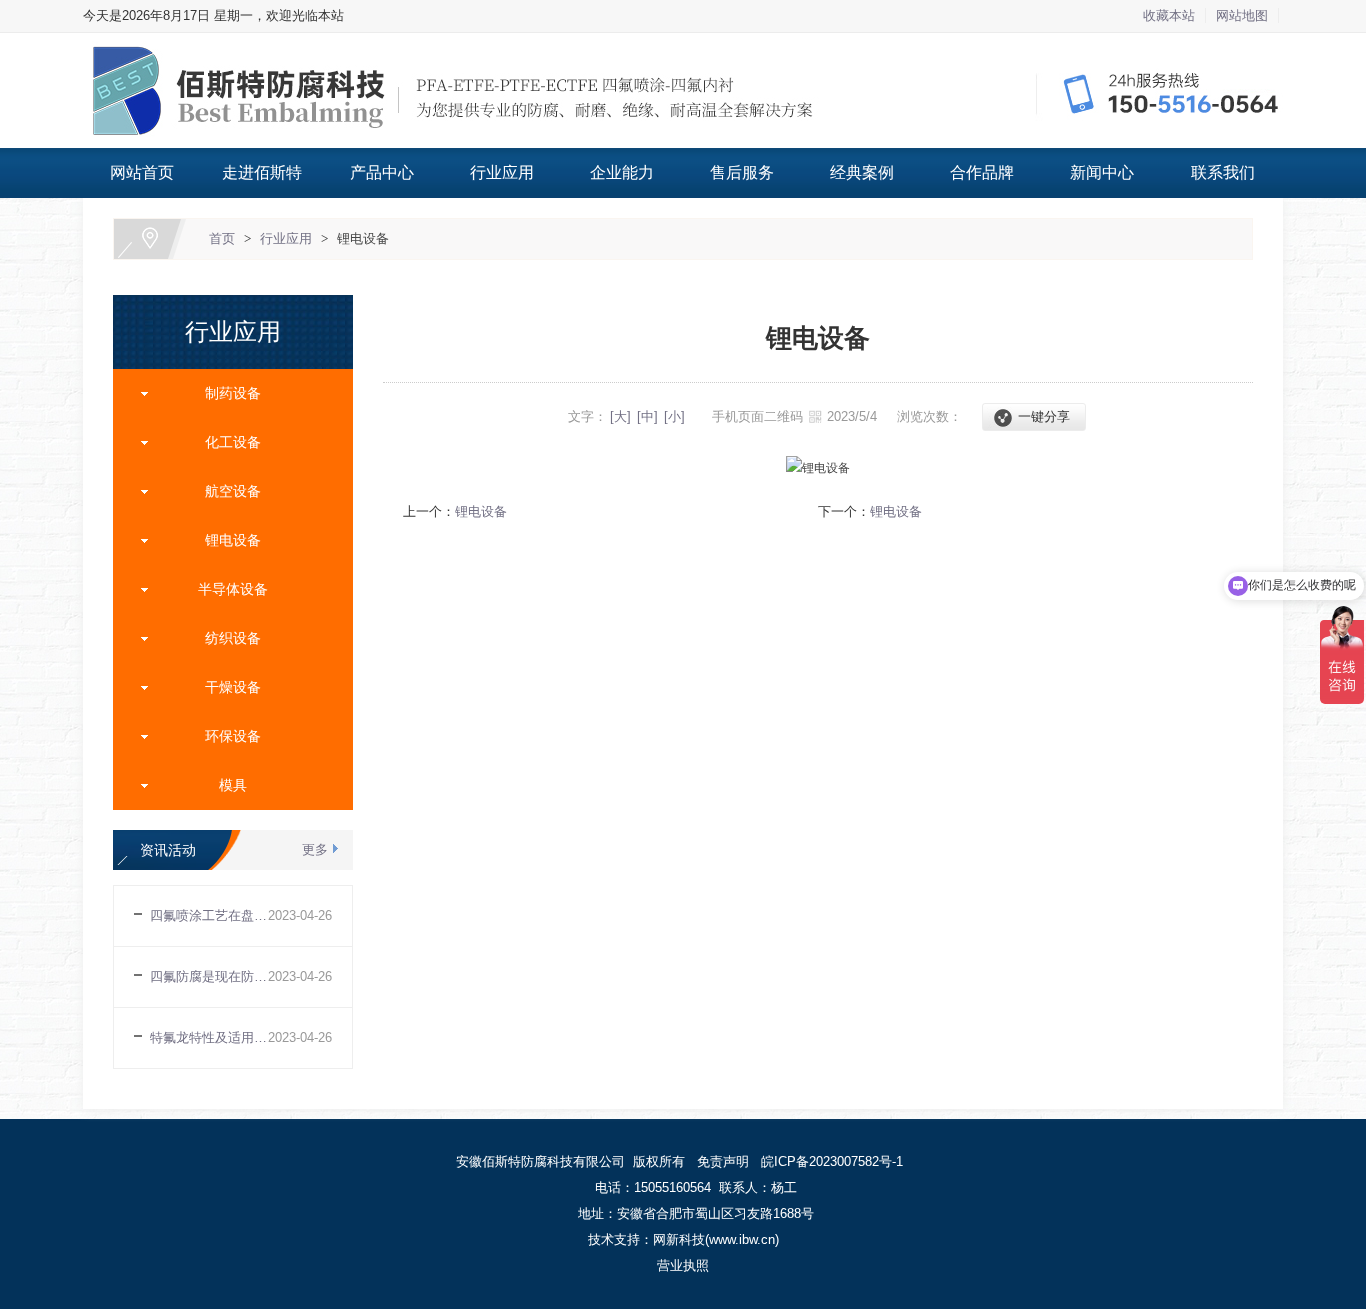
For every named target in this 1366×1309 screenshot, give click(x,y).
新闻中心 (1102, 172)
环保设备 (225, 736)
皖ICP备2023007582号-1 (832, 1161)
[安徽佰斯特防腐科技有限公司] (683, 44)
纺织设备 (225, 638)
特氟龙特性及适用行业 (209, 1037)
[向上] (1311, 1135)
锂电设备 (363, 238)
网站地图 (1242, 15)
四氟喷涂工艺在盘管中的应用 (209, 915)
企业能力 (622, 172)
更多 (315, 849)
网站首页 (142, 172)
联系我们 (1223, 172)
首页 (222, 238)
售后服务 (742, 172)
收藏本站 (1169, 15)
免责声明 (723, 1161)
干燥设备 (225, 687)
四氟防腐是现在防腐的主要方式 (209, 976)
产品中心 (382, 172)
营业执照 (683, 1265)
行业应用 (502, 172)
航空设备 (225, 491)
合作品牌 (982, 172)
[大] (620, 416)
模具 (225, 785)
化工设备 (225, 442)
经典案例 (862, 172)
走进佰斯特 (262, 172)
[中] (647, 416)
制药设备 (225, 393)
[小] (674, 416)
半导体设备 (225, 589)
